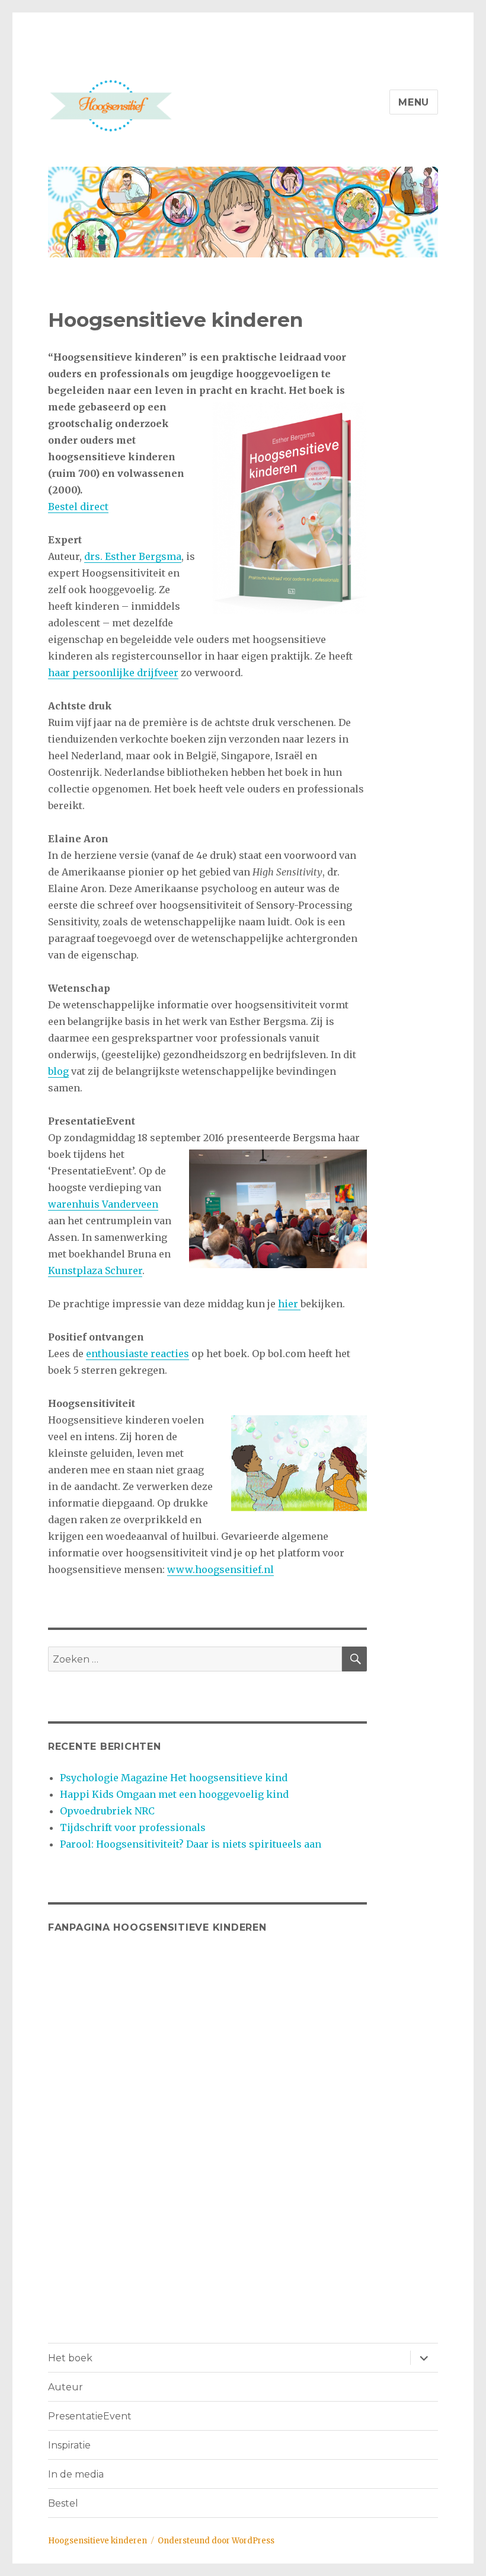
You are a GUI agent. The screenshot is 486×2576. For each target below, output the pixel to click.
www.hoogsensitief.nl (220, 1569)
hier (289, 1304)
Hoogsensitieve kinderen (97, 2541)
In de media (76, 2474)
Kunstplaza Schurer (95, 1271)
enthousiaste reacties (138, 1354)
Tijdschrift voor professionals (133, 1827)
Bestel (63, 2503)
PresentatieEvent (90, 2416)
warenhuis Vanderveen (103, 1204)
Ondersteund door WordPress (216, 2541)
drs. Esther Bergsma (133, 556)
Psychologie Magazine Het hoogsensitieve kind (174, 1778)
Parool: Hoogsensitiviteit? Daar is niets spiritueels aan (191, 1844)
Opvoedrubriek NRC (107, 1811)
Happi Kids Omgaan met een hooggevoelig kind (174, 1794)
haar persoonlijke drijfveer (113, 673)
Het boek (70, 2358)
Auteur (65, 2387)
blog (58, 1071)
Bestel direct (78, 507)
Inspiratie (69, 2445)
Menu (414, 102)
